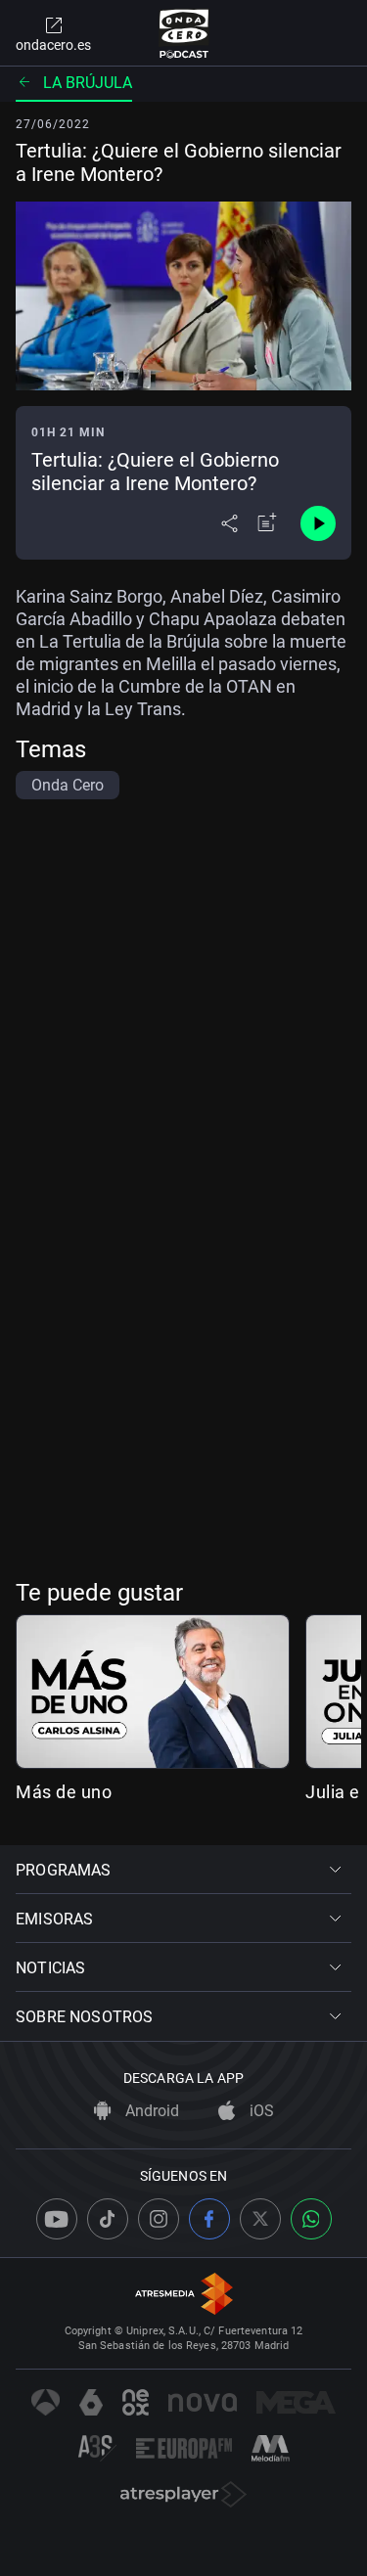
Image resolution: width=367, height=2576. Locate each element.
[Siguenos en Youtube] (57, 2219)
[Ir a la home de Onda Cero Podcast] (183, 33)
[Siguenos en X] (260, 2219)
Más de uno (64, 1792)
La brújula (88, 83)
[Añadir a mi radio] (267, 523)
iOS (260, 2111)
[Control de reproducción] (318, 523)
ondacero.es (53, 45)
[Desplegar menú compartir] (229, 523)
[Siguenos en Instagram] (159, 2219)
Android (150, 2111)
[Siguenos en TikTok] (108, 2219)
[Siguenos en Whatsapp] (311, 2219)
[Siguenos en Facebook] (209, 2219)
